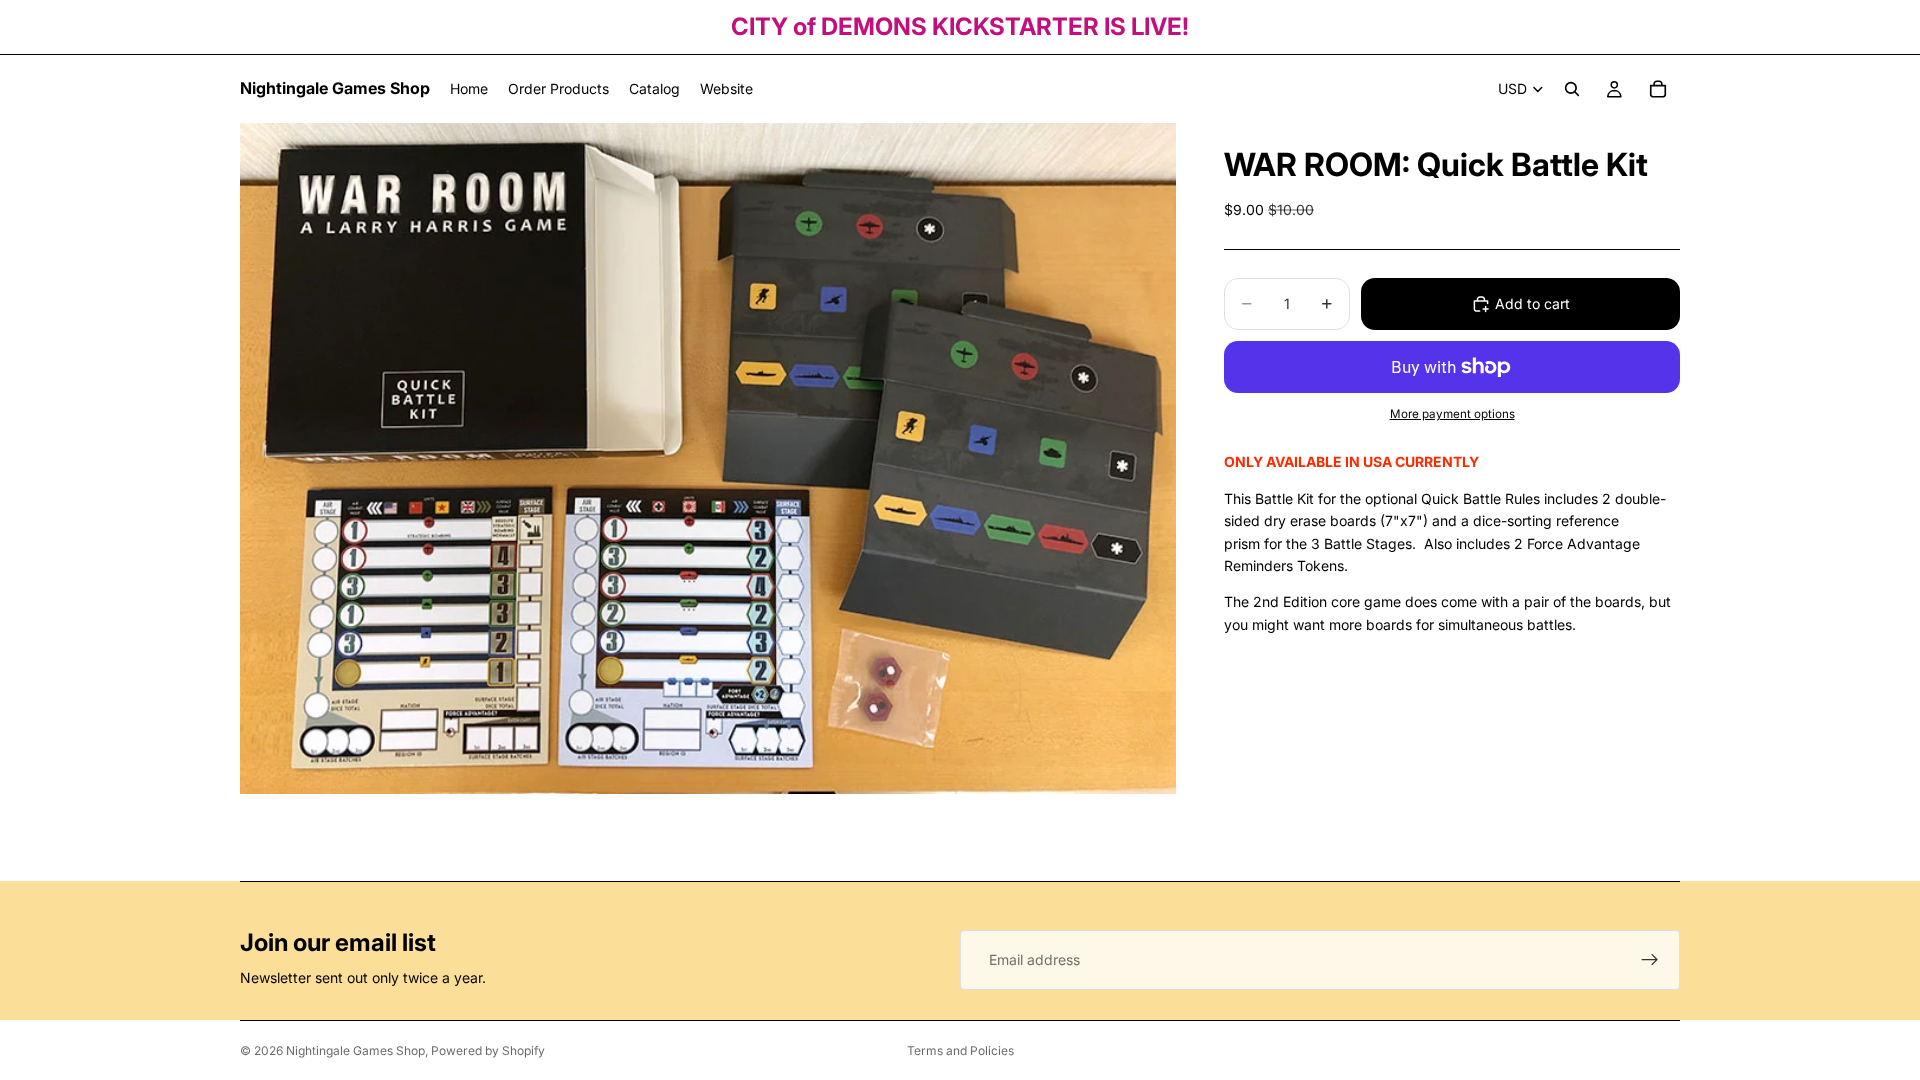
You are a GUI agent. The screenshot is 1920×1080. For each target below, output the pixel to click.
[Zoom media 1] (708, 458)
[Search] (1572, 89)
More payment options (1452, 414)
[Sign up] (1650, 960)
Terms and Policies (960, 1050)
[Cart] (1658, 89)
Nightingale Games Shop (355, 1050)
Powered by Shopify (488, 1050)
